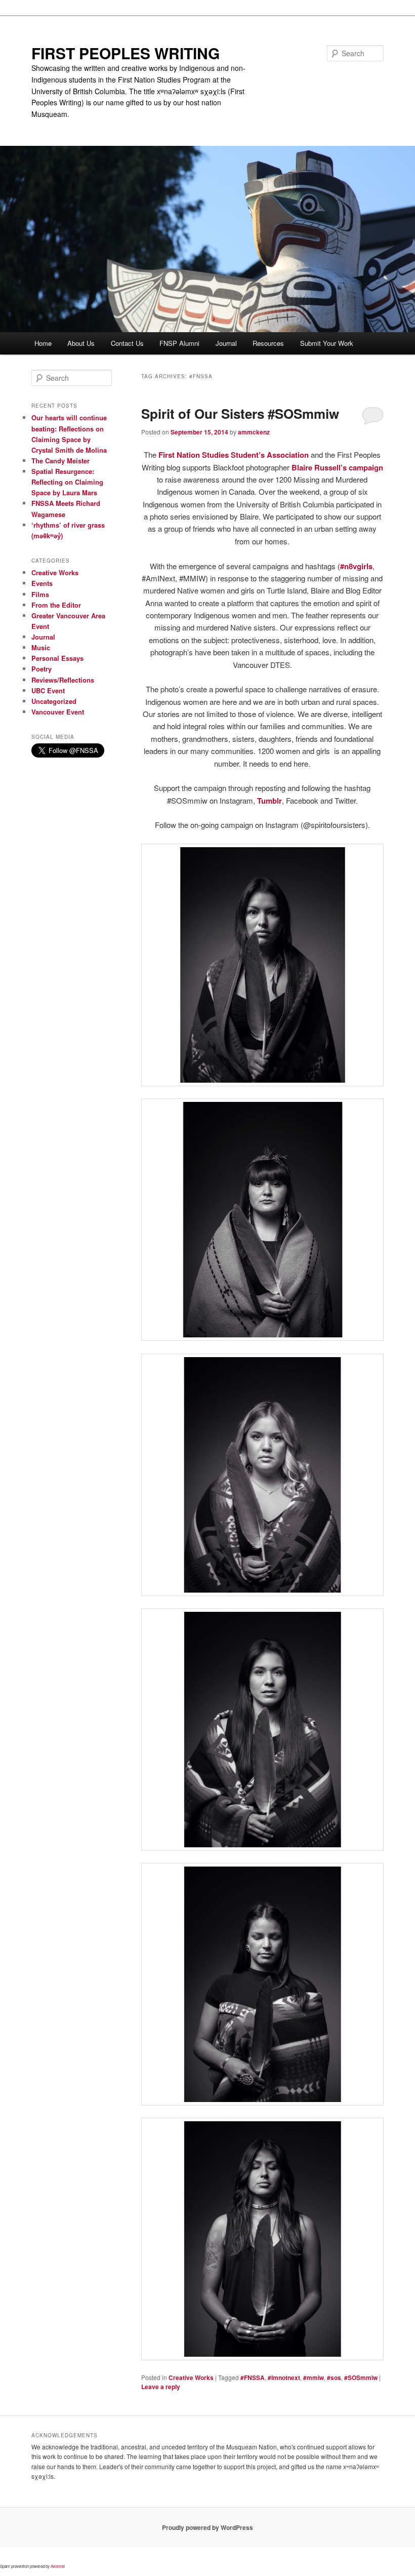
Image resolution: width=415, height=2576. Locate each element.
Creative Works (191, 2377)
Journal (226, 343)
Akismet (58, 2566)
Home (43, 343)
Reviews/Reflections (63, 680)
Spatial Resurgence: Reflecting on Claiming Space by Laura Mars (67, 482)
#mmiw (314, 2377)
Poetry (41, 669)
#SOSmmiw (361, 2377)
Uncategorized (54, 701)
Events (42, 583)
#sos (334, 2377)
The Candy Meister (60, 461)
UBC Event (48, 690)
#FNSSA (253, 2377)
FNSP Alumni (179, 343)
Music (41, 647)
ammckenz (254, 432)
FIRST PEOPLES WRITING (126, 53)
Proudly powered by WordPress (207, 2527)
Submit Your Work (327, 343)
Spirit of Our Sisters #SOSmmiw (240, 413)
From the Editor (56, 605)
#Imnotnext (284, 2377)
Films (40, 594)
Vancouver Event (58, 712)
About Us (81, 343)
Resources (268, 343)
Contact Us (127, 343)
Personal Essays (57, 658)
